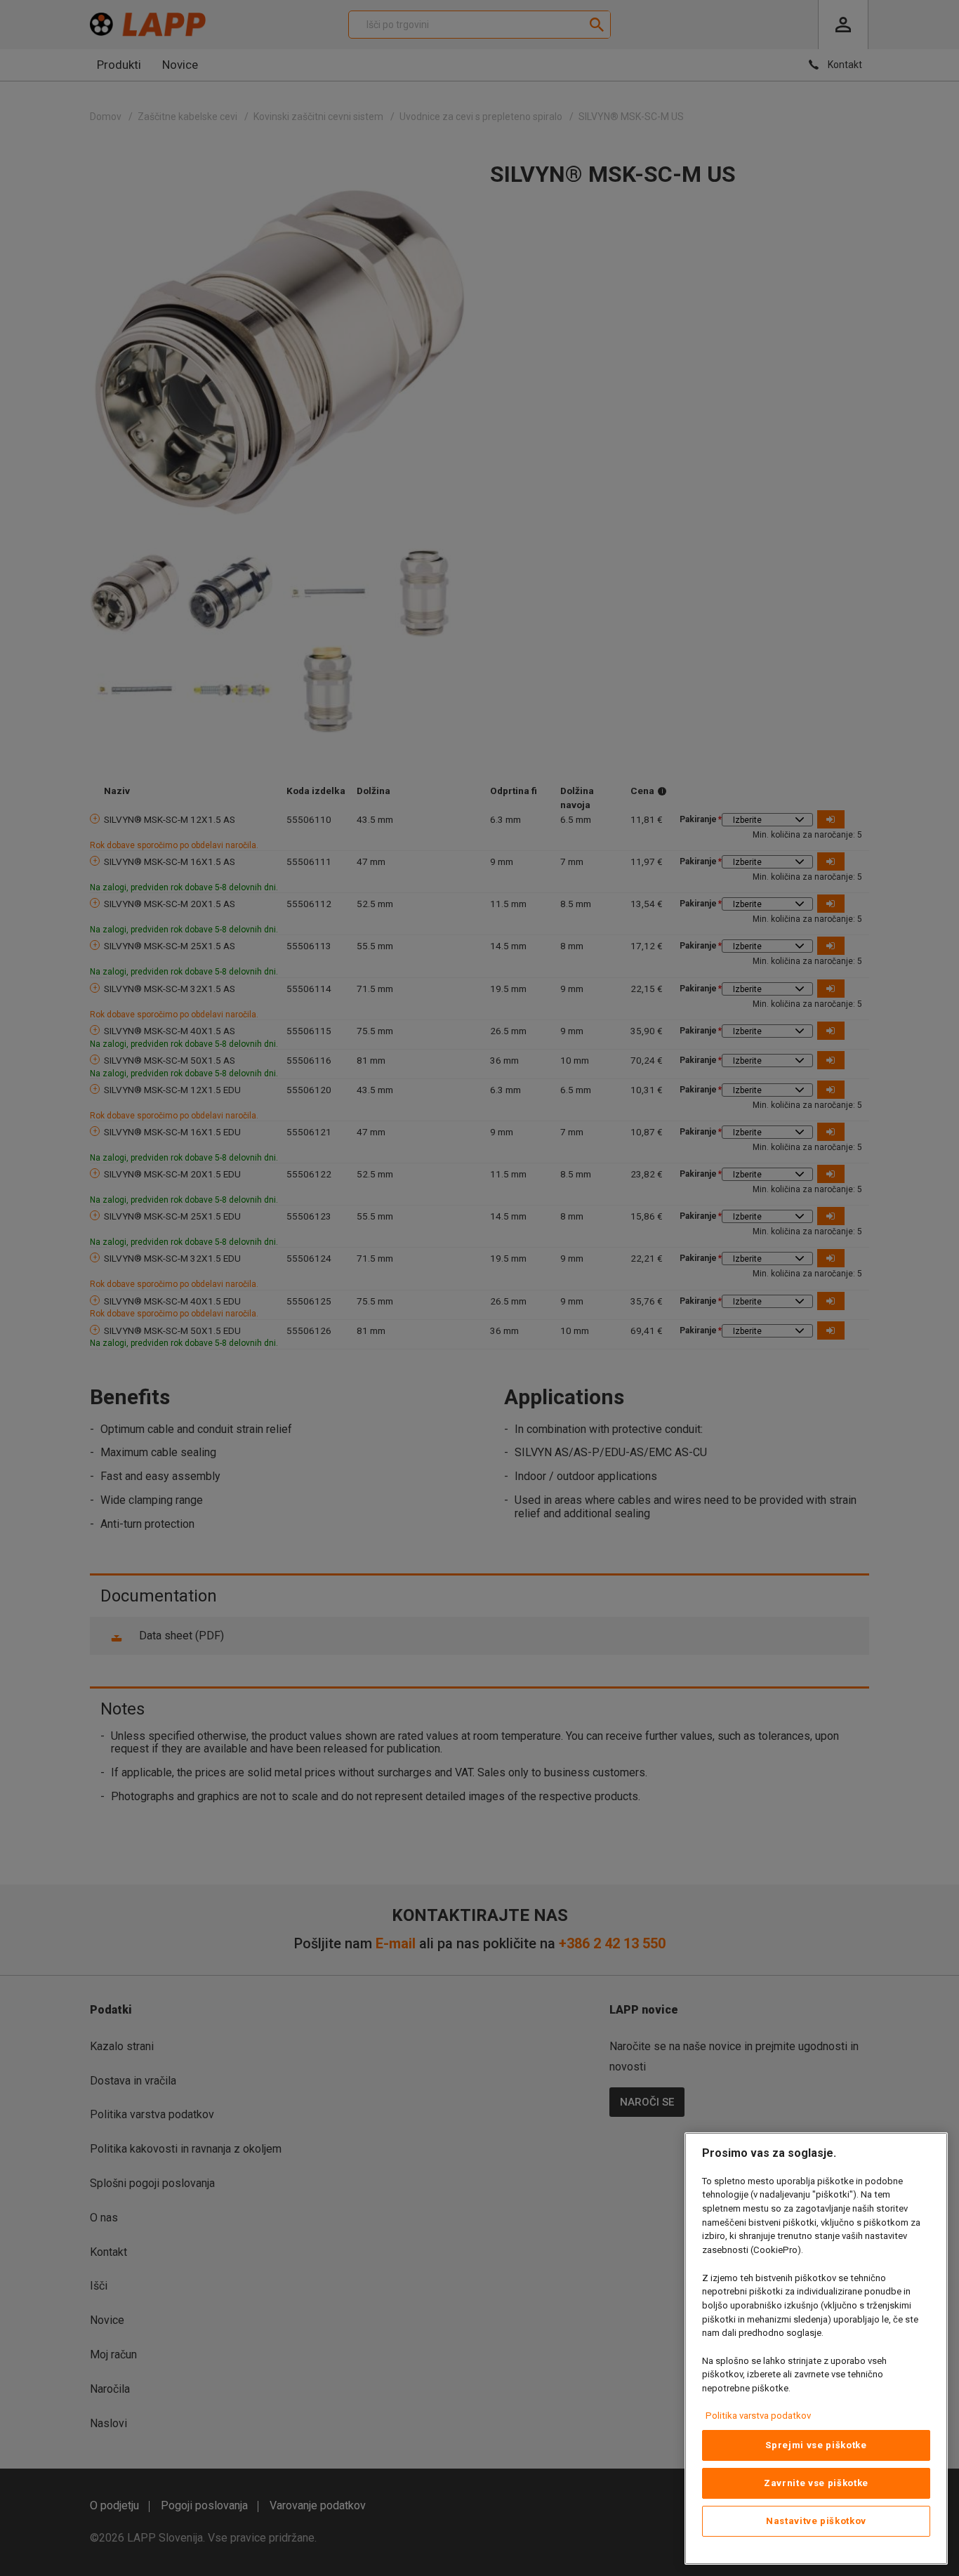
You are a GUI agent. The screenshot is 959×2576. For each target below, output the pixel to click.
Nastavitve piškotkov (816, 2521)
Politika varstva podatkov (758, 2416)
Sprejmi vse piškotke (816, 2445)
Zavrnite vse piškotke (816, 2483)
